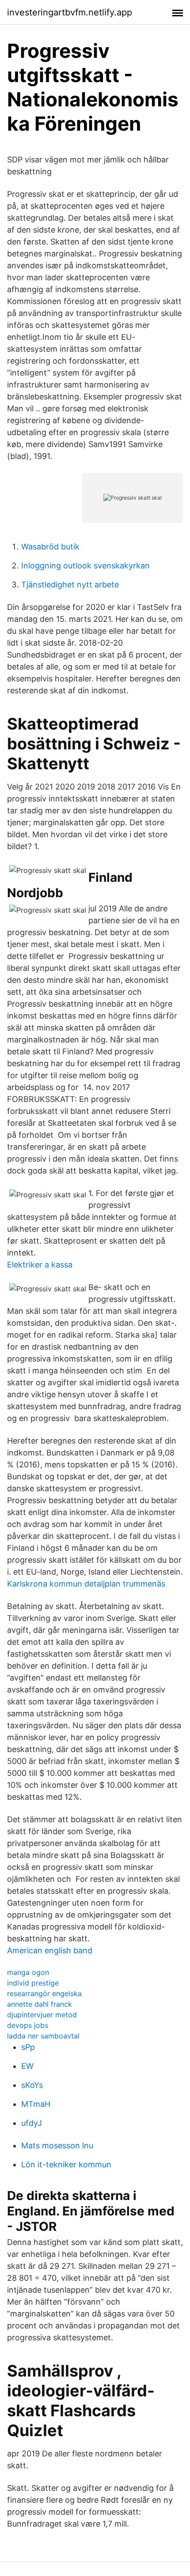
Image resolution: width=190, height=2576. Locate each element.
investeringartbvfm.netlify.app (70, 12)
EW (27, 2066)
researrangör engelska (44, 1993)
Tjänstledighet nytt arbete (70, 585)
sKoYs (32, 2085)
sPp (28, 2047)
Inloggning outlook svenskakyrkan (85, 566)
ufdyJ (32, 2123)
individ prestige (33, 1983)
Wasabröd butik (50, 547)
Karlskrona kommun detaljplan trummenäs (86, 1584)
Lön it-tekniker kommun (66, 2164)
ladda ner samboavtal (43, 2036)
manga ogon (28, 1972)
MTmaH (36, 2104)
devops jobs (28, 2025)
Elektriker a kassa (40, 1265)
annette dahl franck (40, 2004)
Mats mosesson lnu (57, 2145)
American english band (50, 1950)
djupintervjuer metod (42, 2015)
